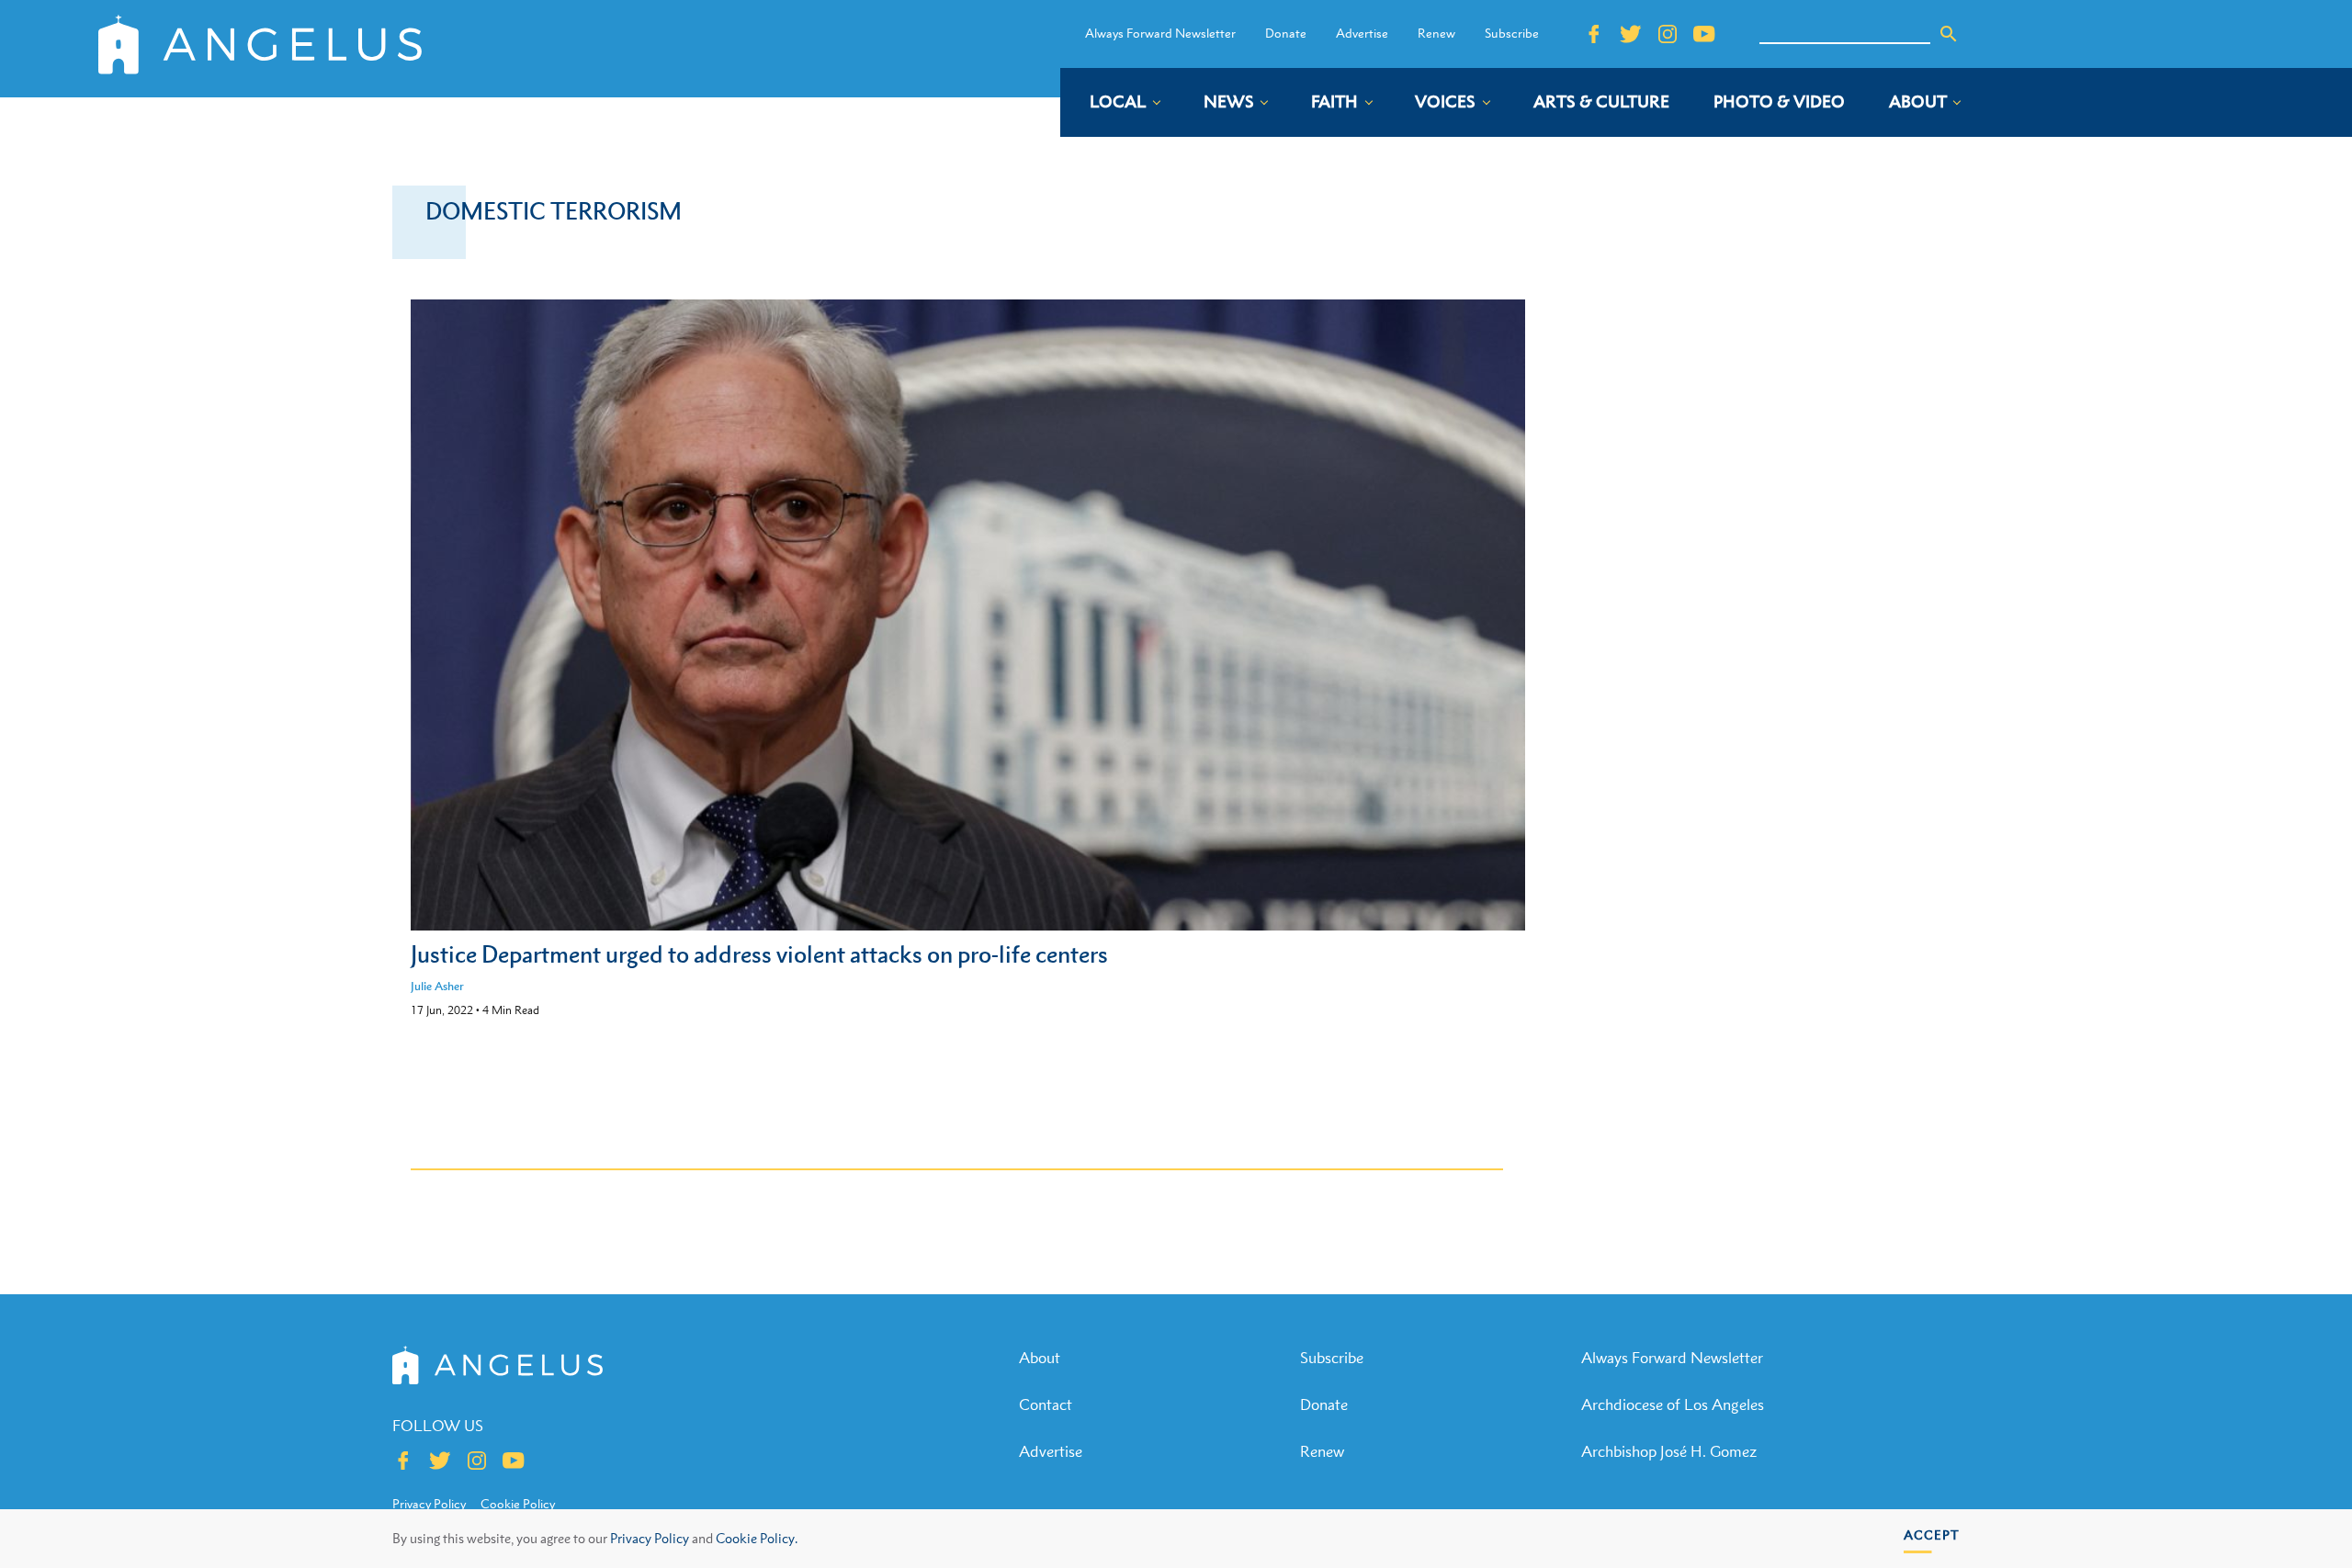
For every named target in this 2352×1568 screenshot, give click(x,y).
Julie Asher (437, 986)
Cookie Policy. (757, 1538)
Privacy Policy (650, 1538)
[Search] (1949, 34)
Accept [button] (1932, 1534)
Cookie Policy (518, 1504)
